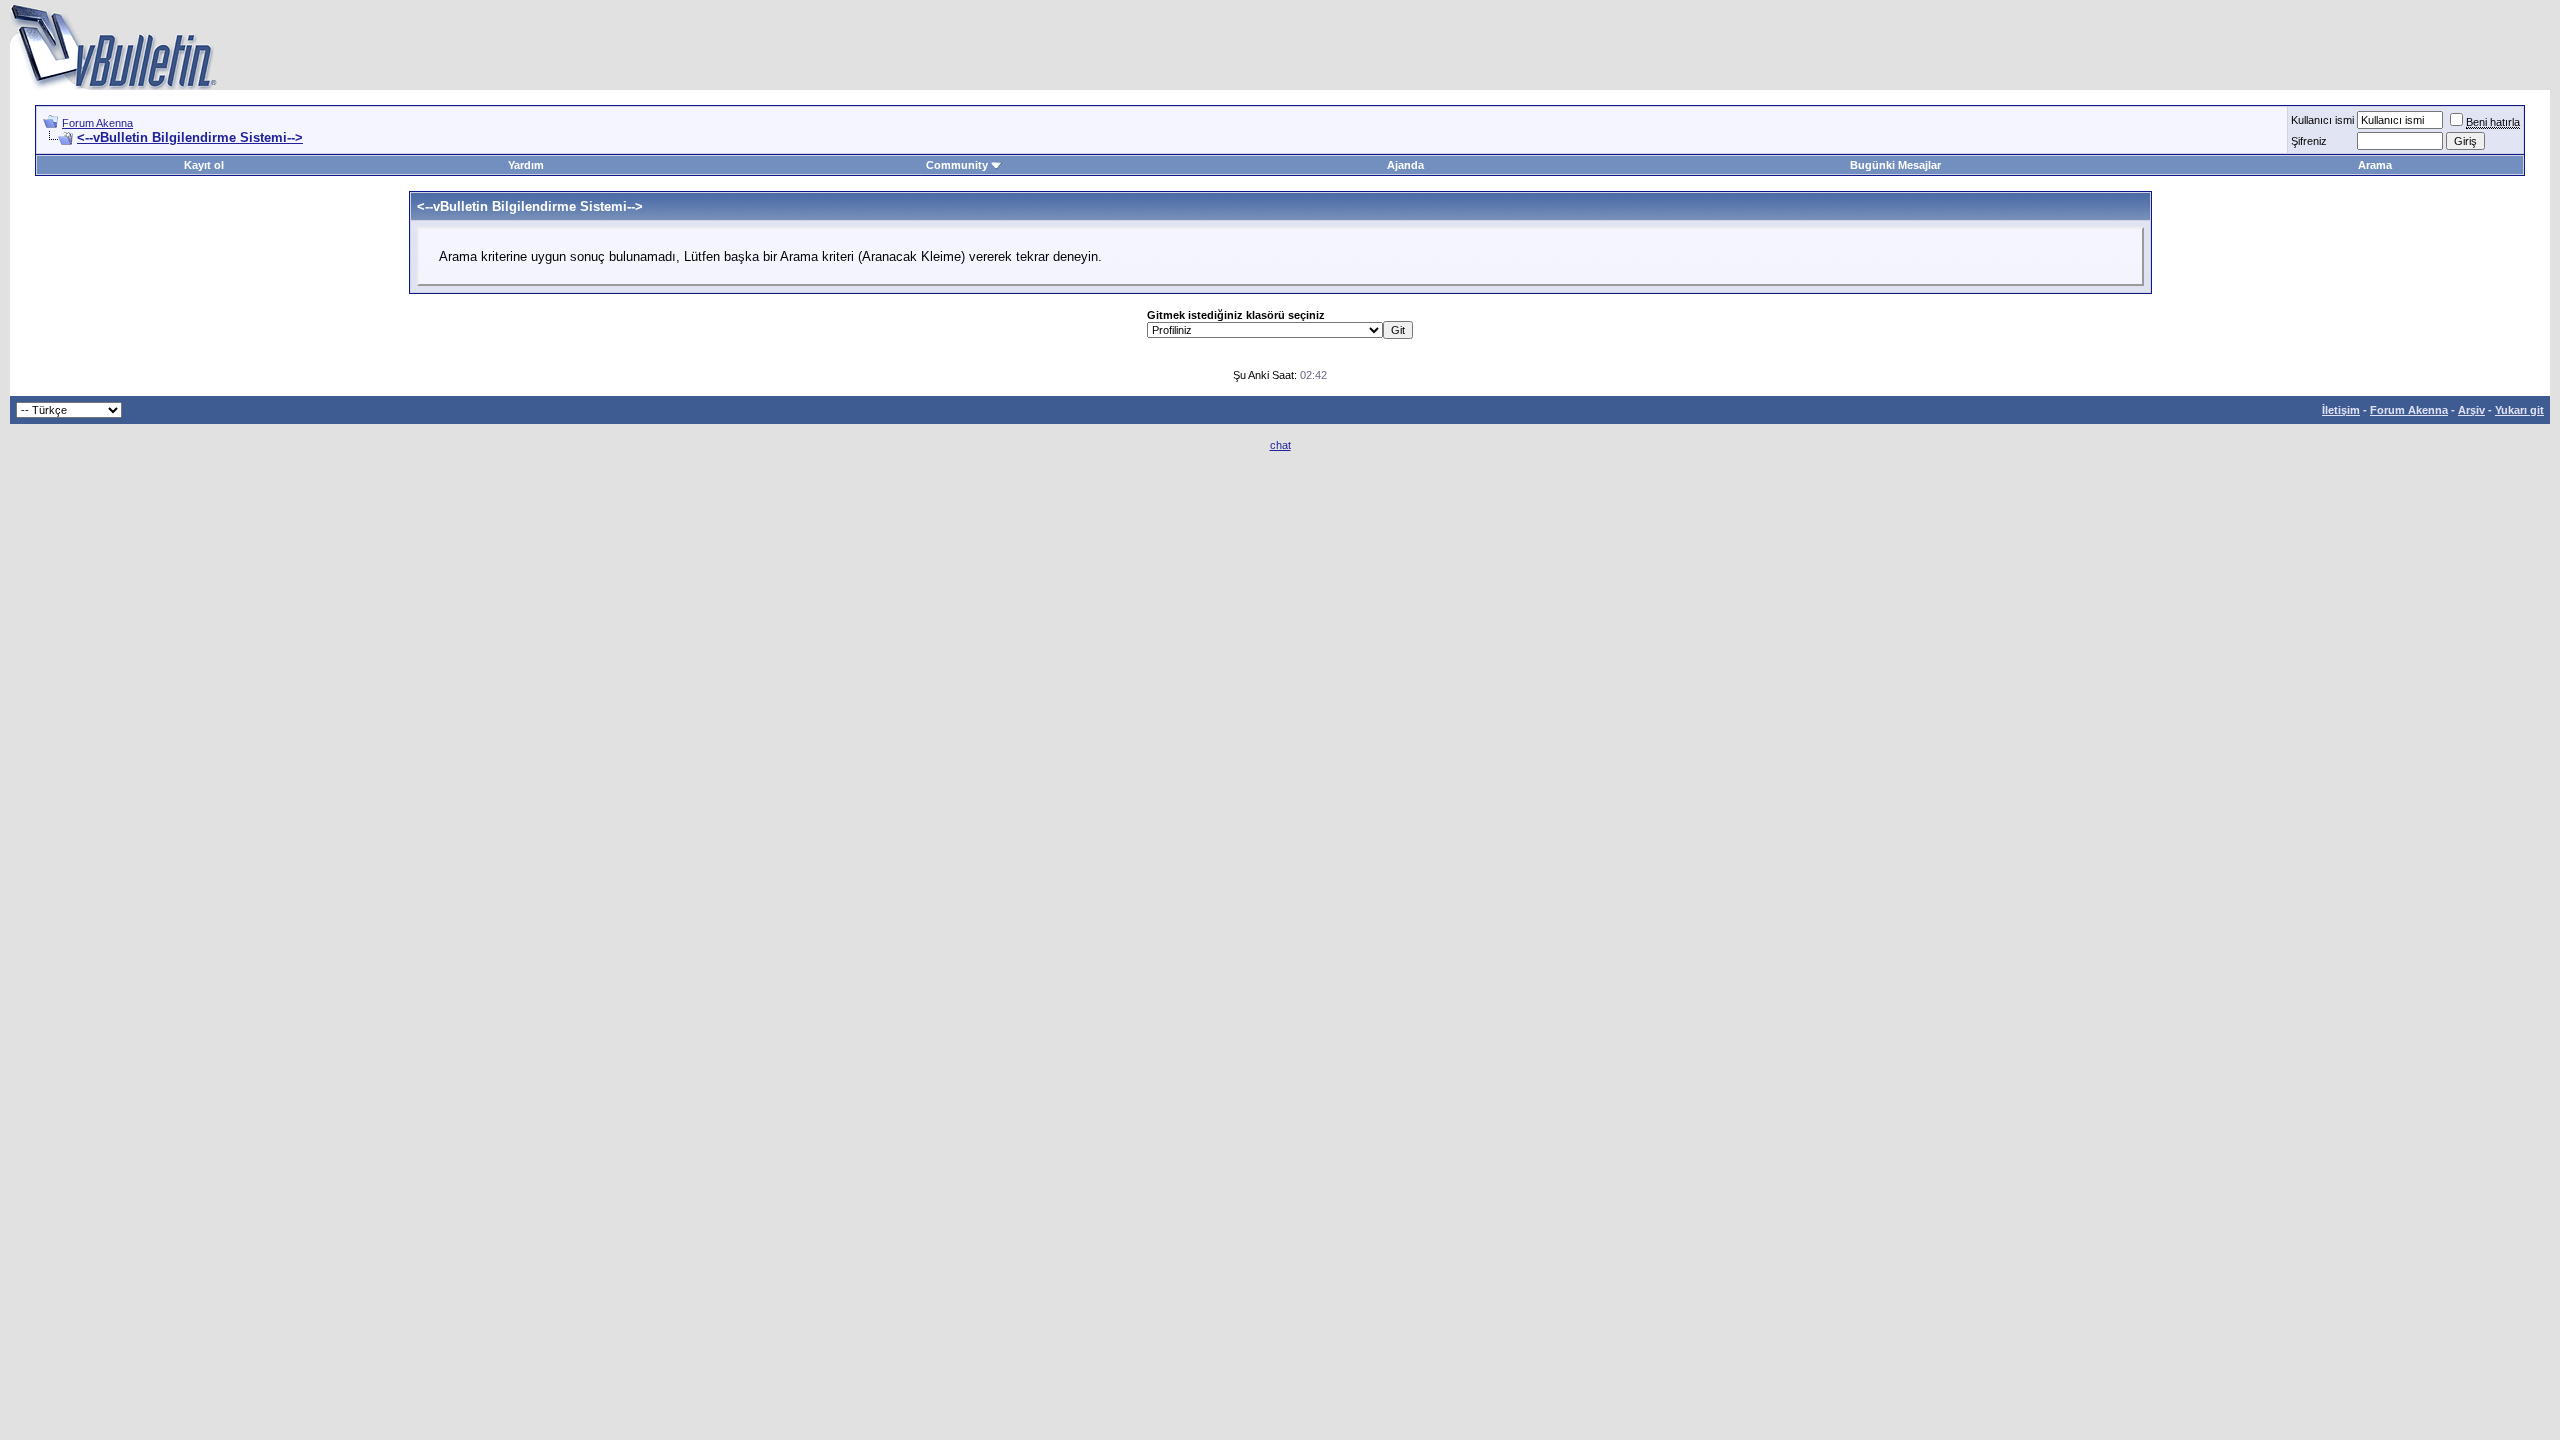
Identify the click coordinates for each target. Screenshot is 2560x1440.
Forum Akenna (97, 123)
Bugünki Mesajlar (1895, 165)
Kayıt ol (204, 165)
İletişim (2341, 410)
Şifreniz (2309, 141)
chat (1280, 445)
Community (957, 165)
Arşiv (2471, 410)
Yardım (526, 165)
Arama (2375, 165)
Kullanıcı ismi (2322, 120)
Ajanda (1405, 165)
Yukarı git (2519, 410)
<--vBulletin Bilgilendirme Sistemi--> (190, 137)
